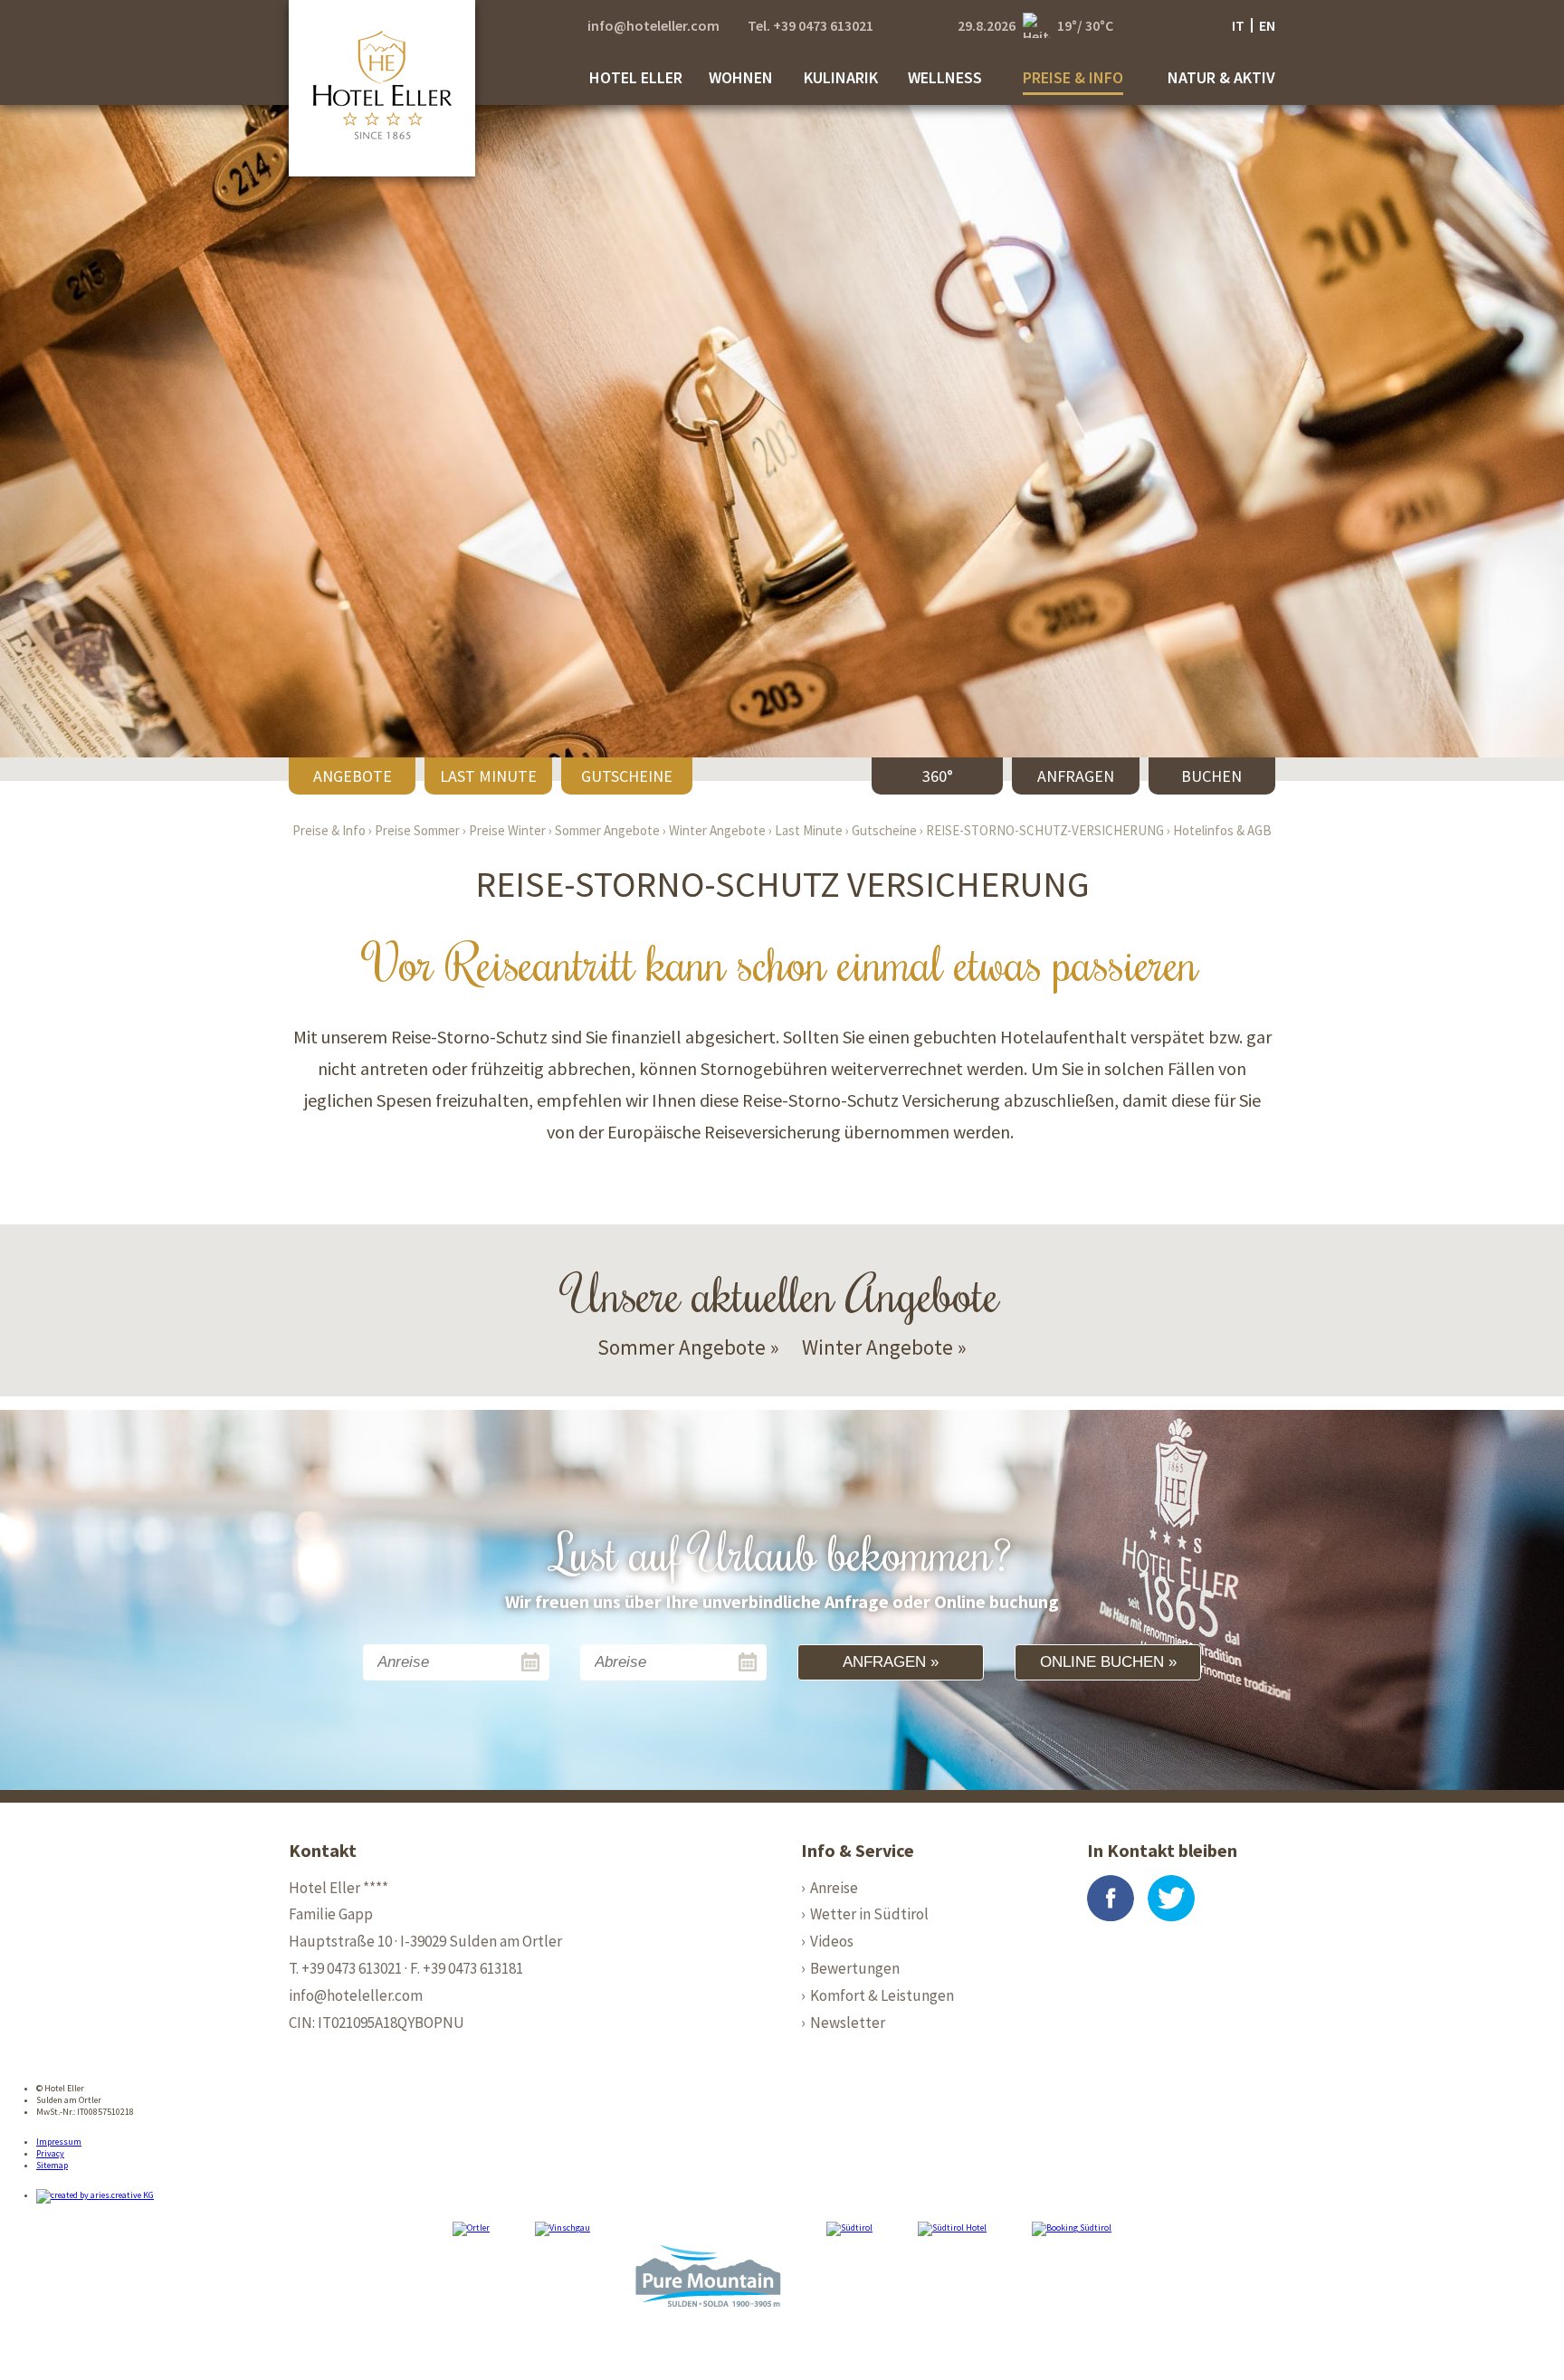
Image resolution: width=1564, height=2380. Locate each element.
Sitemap (52, 2165)
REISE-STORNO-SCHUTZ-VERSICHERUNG (1045, 830)
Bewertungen (855, 1968)
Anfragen (1076, 776)
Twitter (1171, 1899)
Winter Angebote (717, 830)
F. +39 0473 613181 (467, 1968)
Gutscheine (627, 776)
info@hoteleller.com (653, 25)
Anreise (834, 1888)
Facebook (1111, 1899)
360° (938, 776)
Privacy (50, 2153)
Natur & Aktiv (1221, 77)
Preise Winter (507, 830)
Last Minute (488, 776)
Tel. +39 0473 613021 (811, 25)
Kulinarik (841, 77)
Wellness (945, 77)
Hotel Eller (636, 77)
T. (345, 1968)
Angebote (353, 776)
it (1238, 25)
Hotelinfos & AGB (1222, 830)
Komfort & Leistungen (882, 1995)
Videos (832, 1941)
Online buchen (1102, 1662)
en (1267, 25)
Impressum (59, 2142)
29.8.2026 (987, 25)
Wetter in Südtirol (869, 1914)
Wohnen (741, 77)
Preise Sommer (417, 830)
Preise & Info (1073, 77)
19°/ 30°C (1085, 25)
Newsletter (848, 2023)
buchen (1211, 776)
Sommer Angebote (607, 830)
